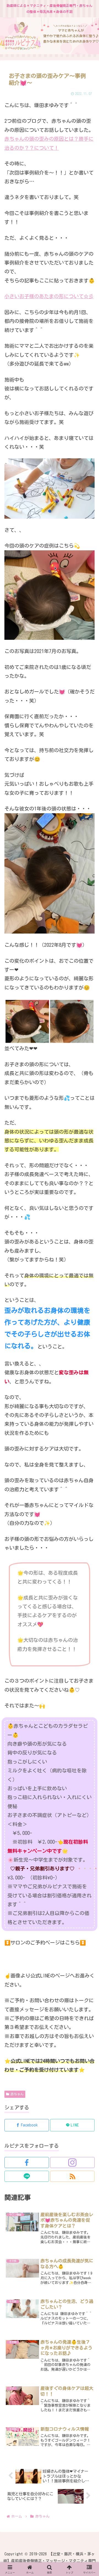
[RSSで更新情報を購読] (72, 2176)
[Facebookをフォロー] (27, 2162)
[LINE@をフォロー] (27, 2176)
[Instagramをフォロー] (72, 2162)
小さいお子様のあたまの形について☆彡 (49, 296)
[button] (88, 1438)
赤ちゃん (17, 2094)
